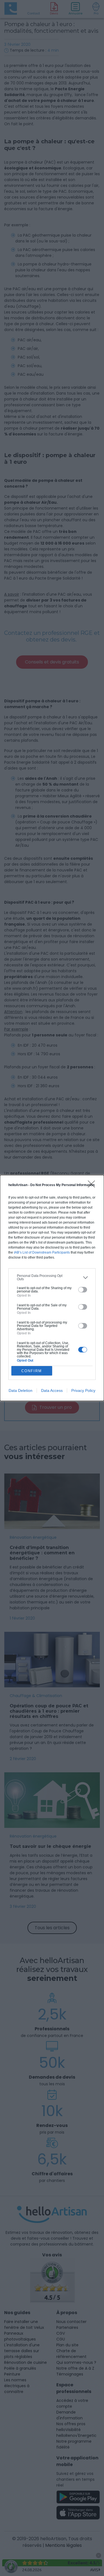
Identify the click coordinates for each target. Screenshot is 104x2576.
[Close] (93, 1186)
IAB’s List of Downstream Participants (42, 1252)
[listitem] (52, 1277)
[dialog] (52, 1288)
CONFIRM (32, 1371)
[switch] (83, 1290)
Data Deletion (21, 1390)
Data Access (52, 1390)
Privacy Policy (83, 1390)
